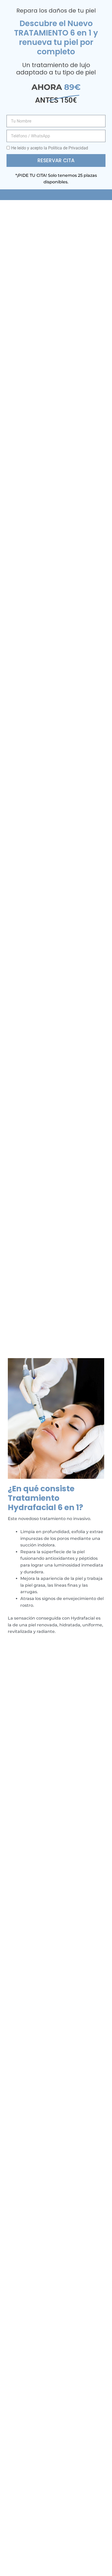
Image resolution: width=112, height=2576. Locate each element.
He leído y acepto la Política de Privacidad (50, 148)
